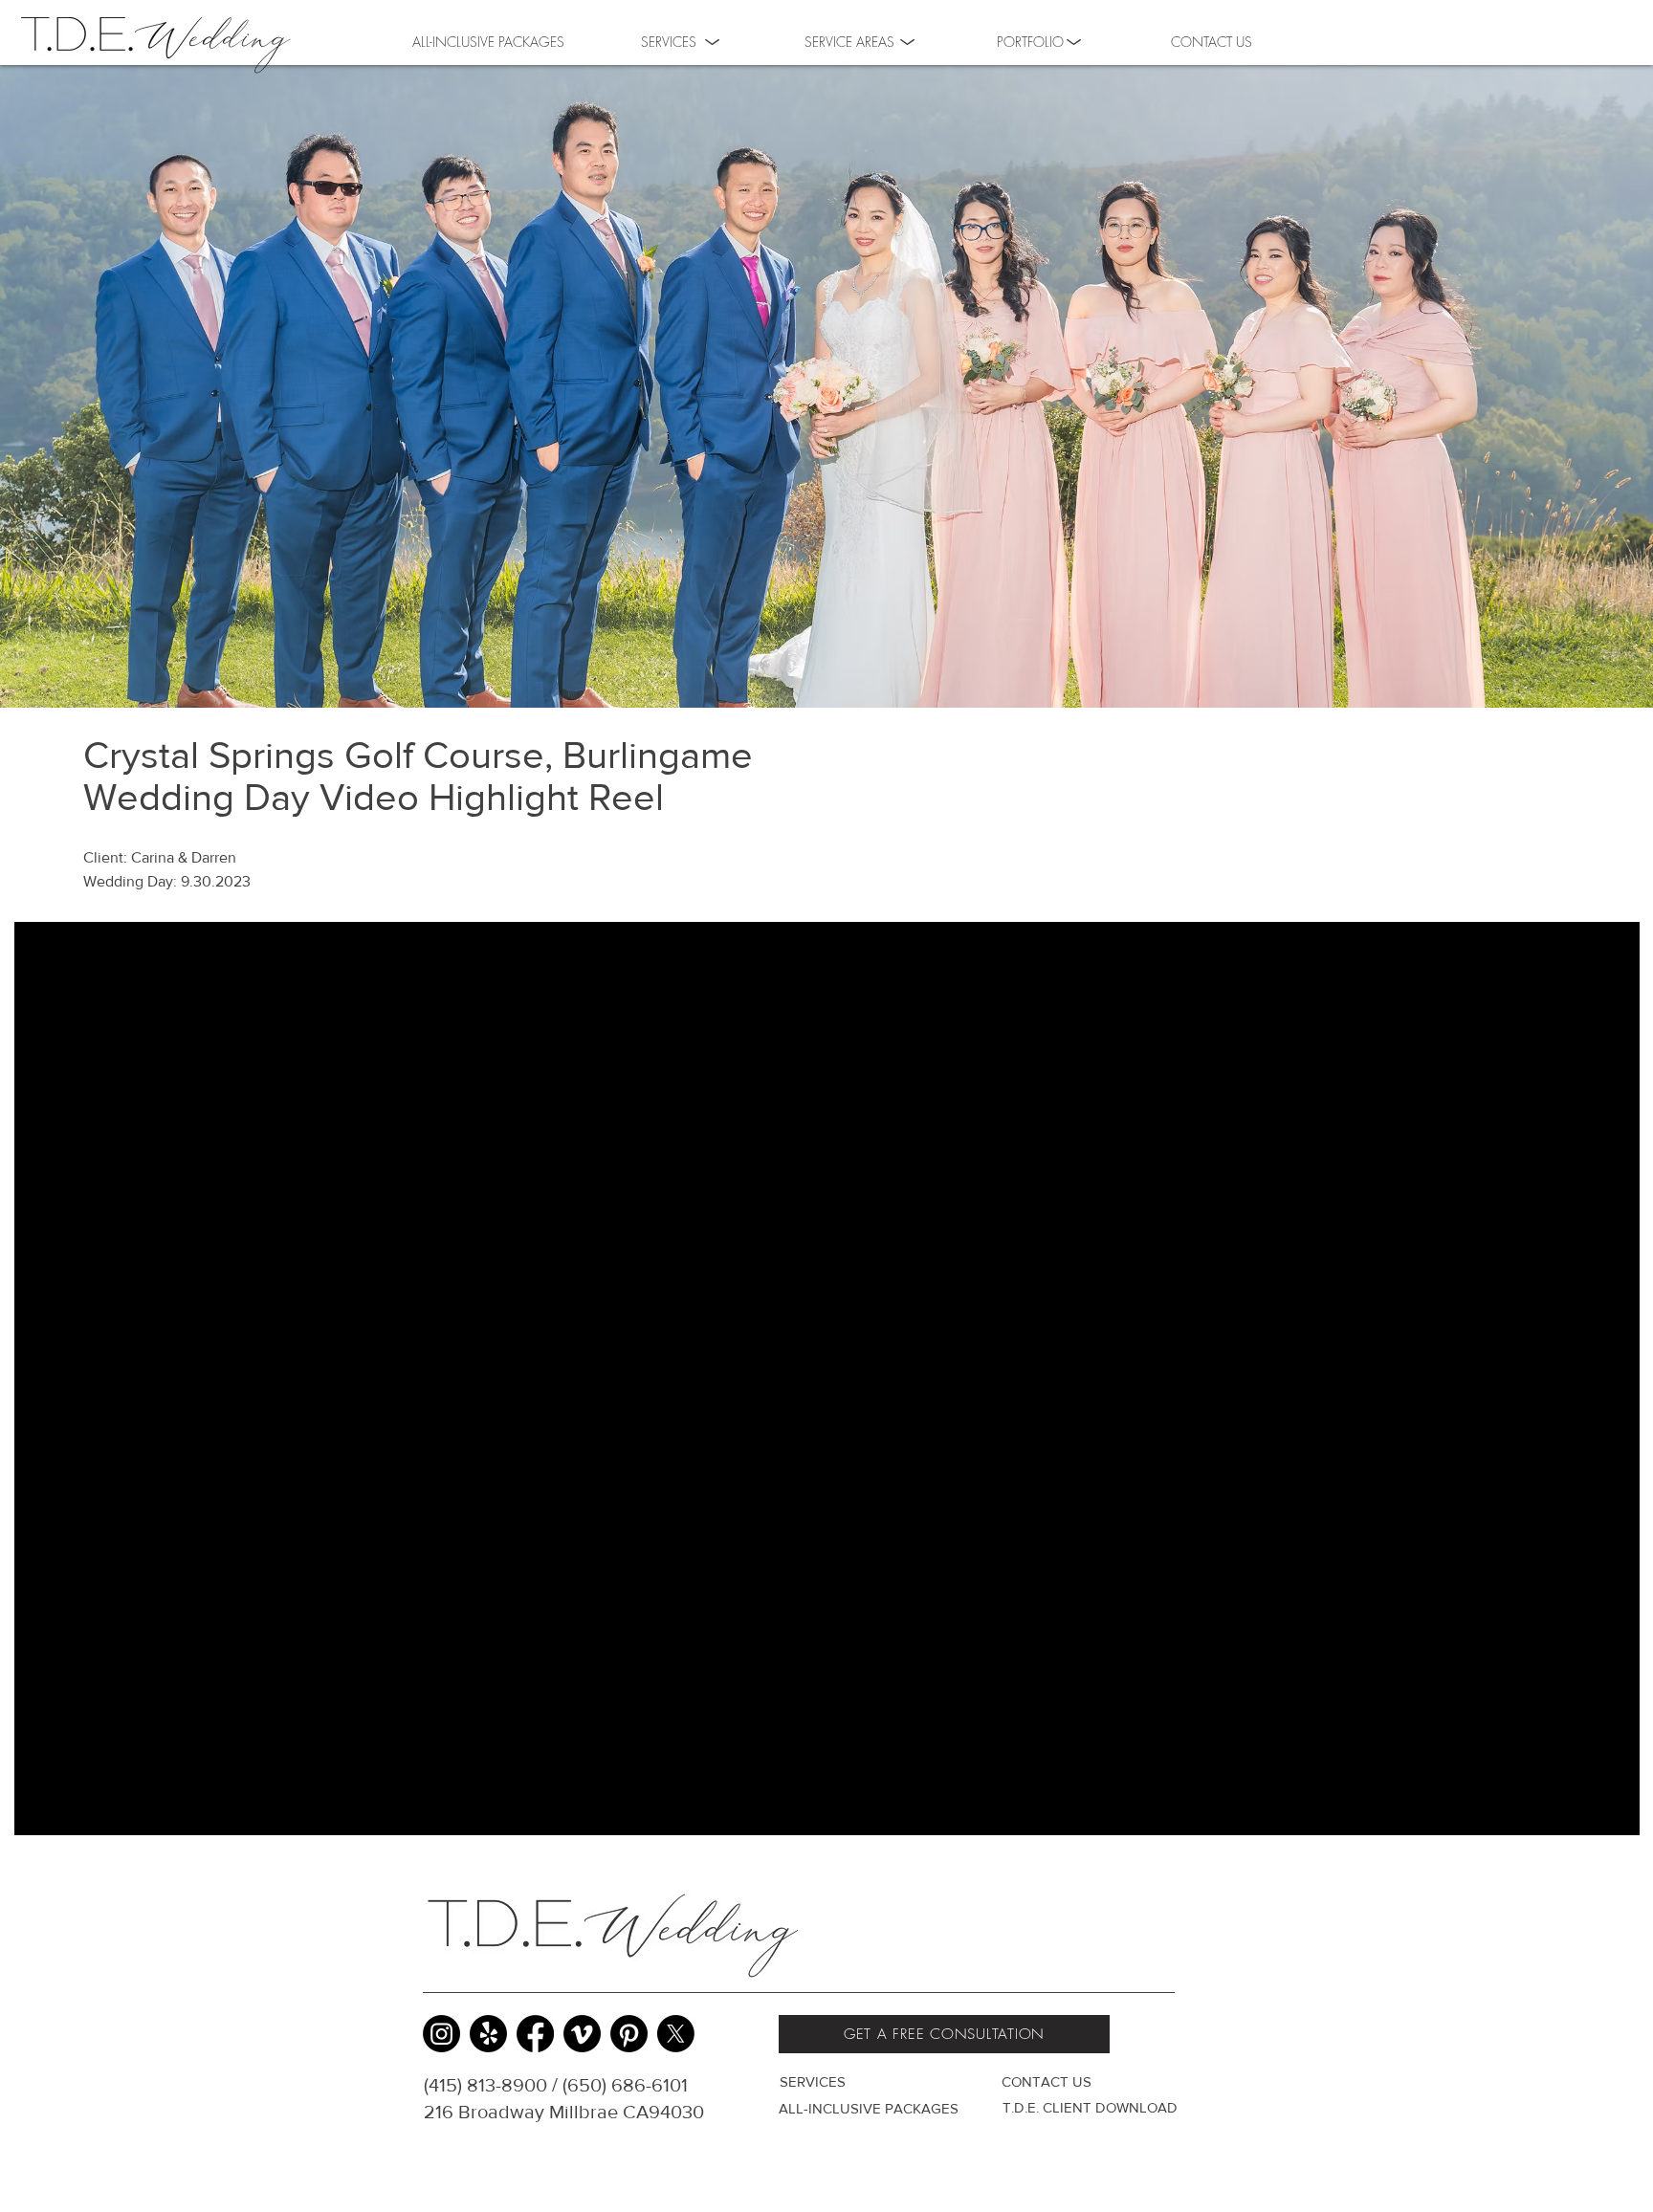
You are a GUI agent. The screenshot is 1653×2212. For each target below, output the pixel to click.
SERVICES (813, 2081)
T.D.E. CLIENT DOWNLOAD (1090, 2107)
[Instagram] (441, 2034)
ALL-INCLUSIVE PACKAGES (869, 2108)
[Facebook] (535, 2034)
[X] (676, 2034)
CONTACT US (1047, 2081)
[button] (1031, 40)
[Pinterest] (629, 2034)
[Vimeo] (582, 2034)
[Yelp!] (488, 2034)
